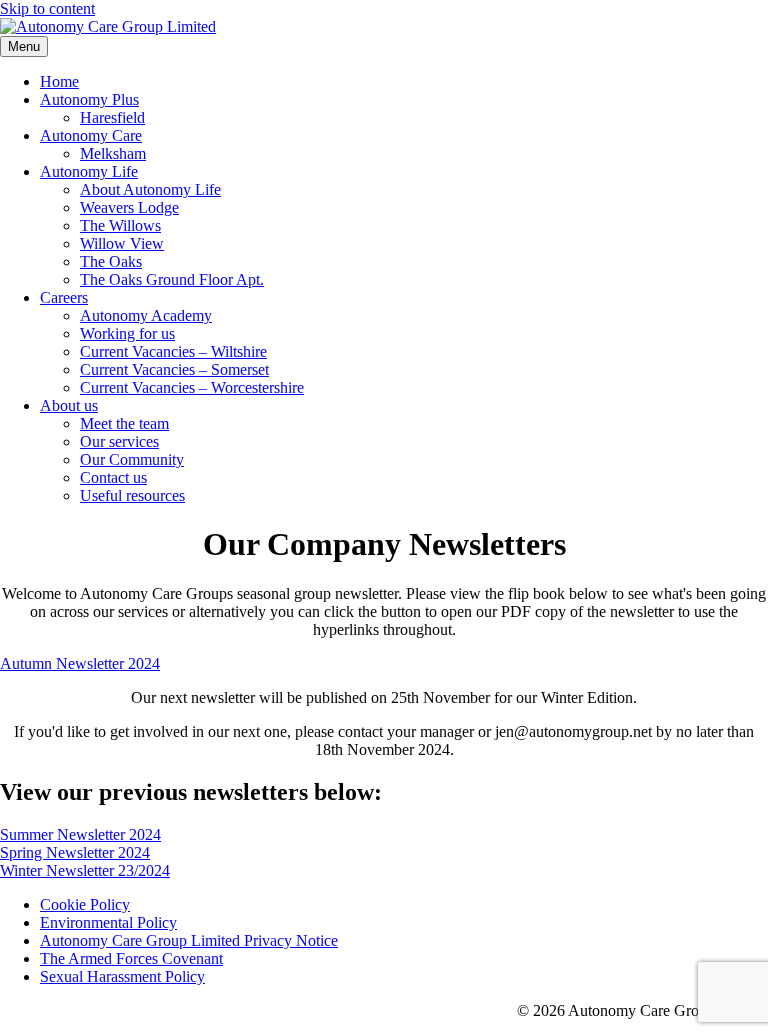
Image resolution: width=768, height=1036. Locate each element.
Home (59, 81)
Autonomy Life (89, 171)
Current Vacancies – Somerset (174, 369)
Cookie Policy (85, 904)
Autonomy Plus (89, 99)
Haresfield (112, 117)
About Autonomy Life (150, 189)
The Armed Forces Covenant (131, 958)
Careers (64, 297)
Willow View (122, 243)
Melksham (113, 153)
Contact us (113, 477)
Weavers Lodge (129, 207)
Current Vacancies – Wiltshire (173, 351)
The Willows (120, 225)
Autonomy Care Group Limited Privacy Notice (189, 940)
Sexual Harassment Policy (122, 976)
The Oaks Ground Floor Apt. (172, 279)
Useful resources (132, 495)
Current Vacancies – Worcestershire (192, 387)
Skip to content (47, 8)
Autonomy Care (91, 135)
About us (69, 405)
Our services (119, 441)
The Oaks (111, 261)
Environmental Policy (108, 922)
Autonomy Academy (146, 315)
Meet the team (124, 423)
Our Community (132, 459)
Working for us (127, 333)
